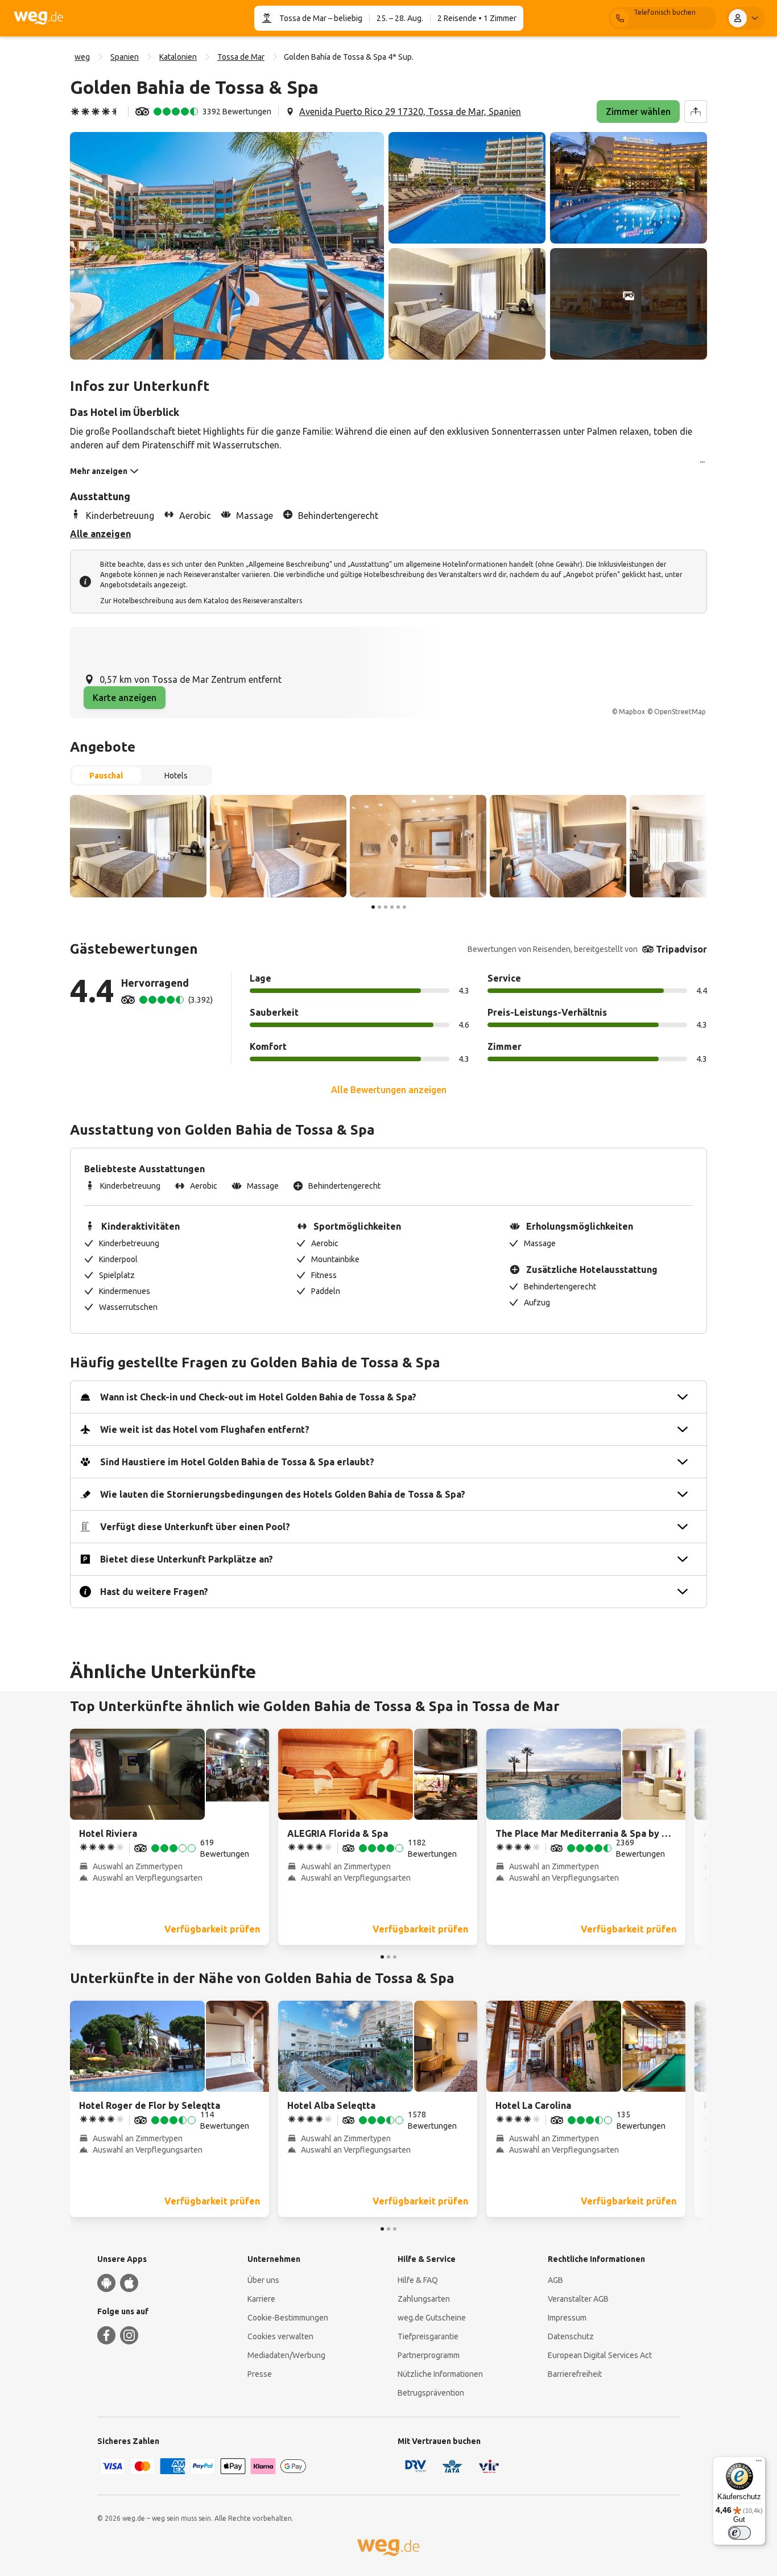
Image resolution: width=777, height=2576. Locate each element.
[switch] (739, 2533)
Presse (260, 2374)
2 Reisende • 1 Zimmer (477, 18)
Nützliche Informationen (440, 2374)
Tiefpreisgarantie (428, 2336)
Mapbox (632, 712)
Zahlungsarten (424, 2299)
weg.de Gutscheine (432, 2318)
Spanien (125, 57)
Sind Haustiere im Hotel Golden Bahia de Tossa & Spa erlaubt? (237, 1462)
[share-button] (696, 112)
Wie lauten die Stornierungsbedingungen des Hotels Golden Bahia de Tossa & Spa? (283, 1494)
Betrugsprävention (431, 2393)
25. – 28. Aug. (400, 18)
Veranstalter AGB (578, 2299)
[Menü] (759, 2463)
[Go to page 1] (373, 907)
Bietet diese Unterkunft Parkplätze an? (187, 1559)
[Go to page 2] (379, 907)
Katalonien (178, 57)
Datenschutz (571, 2336)
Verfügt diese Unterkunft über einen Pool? (195, 1527)
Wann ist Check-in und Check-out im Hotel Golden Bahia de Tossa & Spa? (258, 1397)
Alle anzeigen (100, 534)
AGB (555, 2280)
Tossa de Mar (303, 18)
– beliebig (344, 18)
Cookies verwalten (280, 2336)
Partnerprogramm (429, 2355)
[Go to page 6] (404, 907)
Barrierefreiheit (575, 2374)
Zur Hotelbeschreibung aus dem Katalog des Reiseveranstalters (201, 601)
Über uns (263, 2280)
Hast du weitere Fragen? (154, 1592)
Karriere (261, 2299)
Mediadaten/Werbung (286, 2355)
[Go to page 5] (398, 907)
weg (82, 57)
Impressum (567, 2318)
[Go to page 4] (392, 907)
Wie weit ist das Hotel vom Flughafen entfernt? (205, 1429)
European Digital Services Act (600, 2355)
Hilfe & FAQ (418, 2280)
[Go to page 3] (386, 907)
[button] (227, 246)
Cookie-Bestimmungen (288, 2318)
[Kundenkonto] (746, 18)
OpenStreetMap (680, 712)
